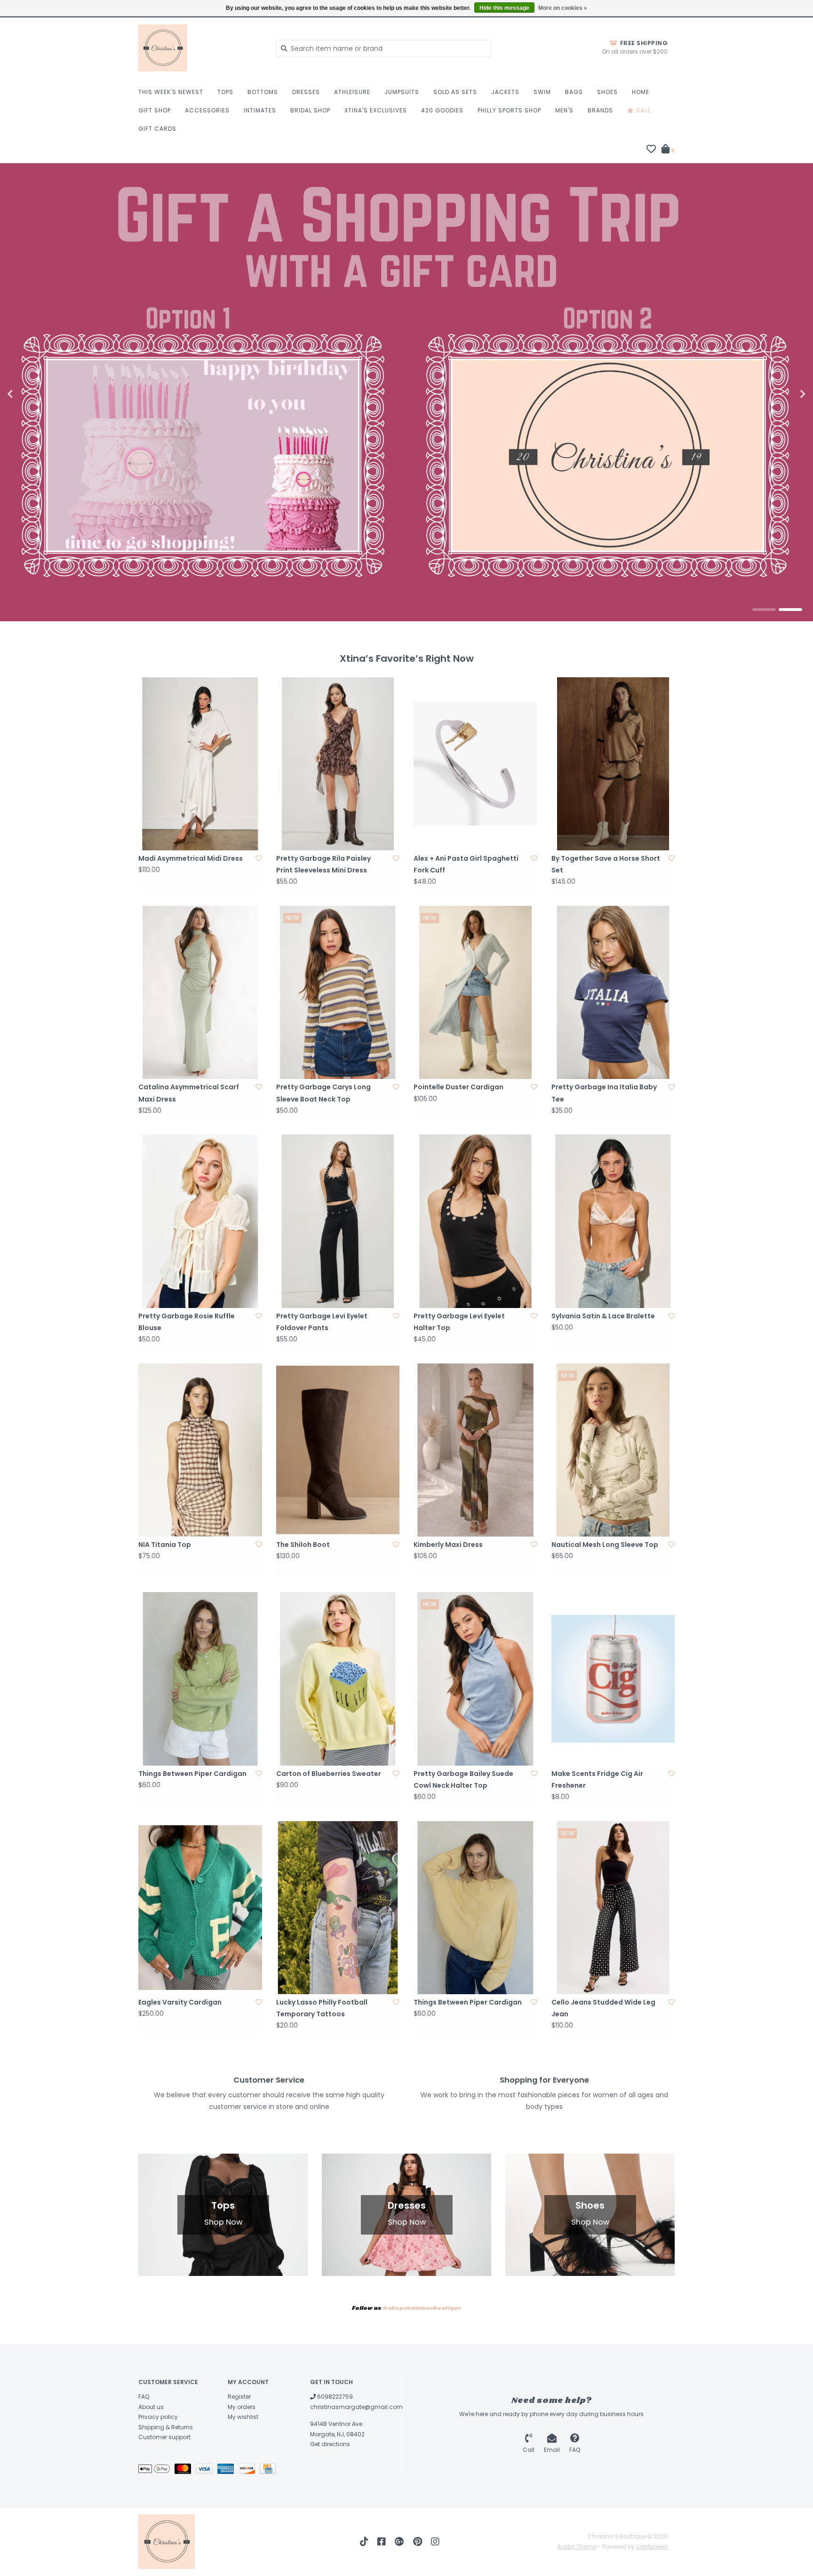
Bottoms (263, 92)
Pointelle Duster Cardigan (458, 1087)
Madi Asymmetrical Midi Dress (191, 858)
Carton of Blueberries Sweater (329, 1774)
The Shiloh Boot (303, 1545)
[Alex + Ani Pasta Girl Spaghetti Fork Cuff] (475, 764)
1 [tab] (764, 610)
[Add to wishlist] (259, 858)
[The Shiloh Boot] (338, 1450)
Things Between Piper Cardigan (192, 1774)
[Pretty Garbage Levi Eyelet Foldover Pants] (338, 1221)
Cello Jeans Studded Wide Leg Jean (603, 2008)
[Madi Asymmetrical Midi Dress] (200, 764)
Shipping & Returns (166, 2427)
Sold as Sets (455, 92)
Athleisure (352, 92)
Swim (542, 92)
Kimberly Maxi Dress (448, 1545)
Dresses (306, 92)
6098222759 (334, 2397)
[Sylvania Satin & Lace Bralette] (613, 1221)
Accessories (207, 110)
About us (151, 2407)
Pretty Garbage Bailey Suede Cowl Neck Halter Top (463, 1779)
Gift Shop (155, 110)
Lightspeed (652, 2547)
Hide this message (504, 8)
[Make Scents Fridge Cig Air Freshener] (613, 1679)
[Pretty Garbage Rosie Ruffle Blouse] (200, 1221)
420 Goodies (442, 110)
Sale (642, 110)
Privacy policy (158, 2417)
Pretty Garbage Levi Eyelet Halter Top (459, 1322)
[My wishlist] (651, 150)
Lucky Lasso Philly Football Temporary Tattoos (322, 2008)
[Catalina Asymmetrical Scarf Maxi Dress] (200, 992)
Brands (600, 110)
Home (641, 92)
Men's (564, 110)
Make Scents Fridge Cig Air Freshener (597, 1779)
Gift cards (157, 129)
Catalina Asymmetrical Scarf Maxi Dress (189, 1093)
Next (782, 394)
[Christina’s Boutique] (200, 48)
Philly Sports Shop (509, 110)
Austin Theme (577, 2547)
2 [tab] (790, 610)
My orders (242, 2407)
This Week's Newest (171, 92)
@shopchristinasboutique (422, 2308)
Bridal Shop (310, 110)
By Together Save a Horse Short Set (606, 864)
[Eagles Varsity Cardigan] (200, 1908)
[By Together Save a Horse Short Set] (613, 764)
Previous (31, 394)
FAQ (144, 2397)
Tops (225, 92)
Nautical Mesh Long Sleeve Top (605, 1545)
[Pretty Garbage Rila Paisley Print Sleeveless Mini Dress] (338, 764)
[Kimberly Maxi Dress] (475, 1450)
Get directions (330, 2444)
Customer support (164, 2437)
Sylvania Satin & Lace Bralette (603, 1316)
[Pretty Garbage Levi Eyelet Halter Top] (475, 1221)
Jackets (505, 92)
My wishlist (243, 2417)
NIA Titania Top (165, 1545)
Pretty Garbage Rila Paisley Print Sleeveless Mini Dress (323, 864)
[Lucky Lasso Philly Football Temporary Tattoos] (338, 1908)
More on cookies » (563, 8)
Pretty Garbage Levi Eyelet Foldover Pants (322, 1322)
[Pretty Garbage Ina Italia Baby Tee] (613, 992)
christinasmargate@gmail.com (356, 2407)
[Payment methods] (156, 2470)
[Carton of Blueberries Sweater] (338, 1679)
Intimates (260, 110)
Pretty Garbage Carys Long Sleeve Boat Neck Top (323, 1093)
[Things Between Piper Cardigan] (200, 1679)
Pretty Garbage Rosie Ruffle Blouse (187, 1322)
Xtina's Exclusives (376, 110)
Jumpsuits (402, 92)
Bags (574, 92)
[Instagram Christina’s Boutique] (435, 2542)
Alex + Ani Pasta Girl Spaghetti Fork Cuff (466, 864)
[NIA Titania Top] (200, 1450)
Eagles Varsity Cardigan (180, 2002)
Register (239, 2397)
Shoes (607, 92)
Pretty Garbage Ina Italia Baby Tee (604, 1093)
